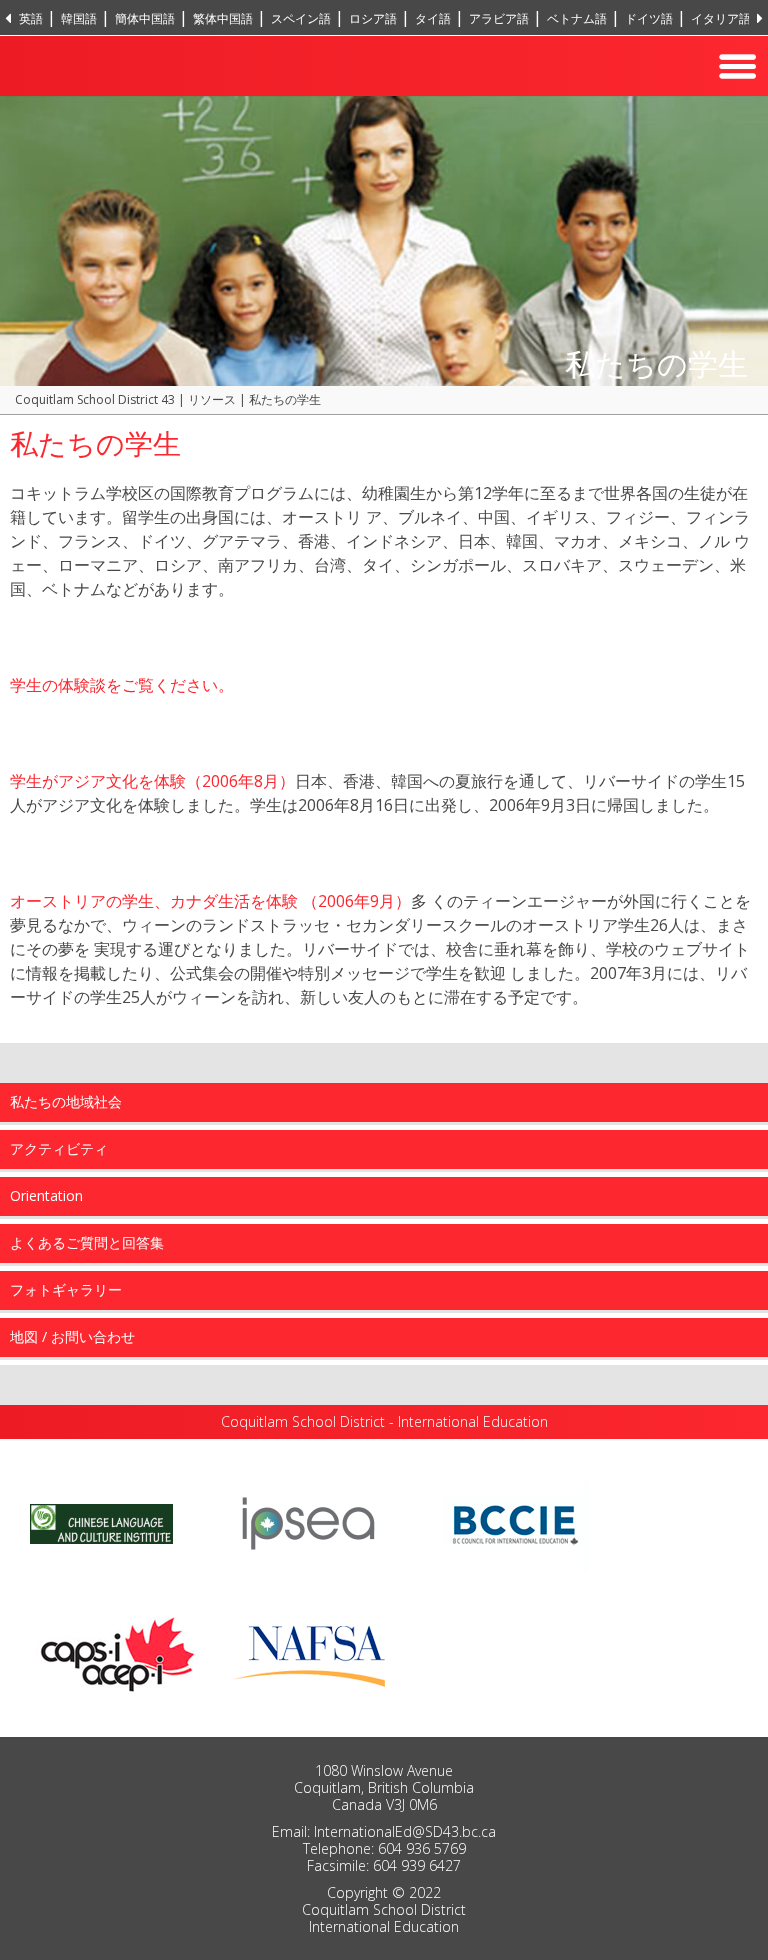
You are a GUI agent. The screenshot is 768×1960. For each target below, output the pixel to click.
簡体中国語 (145, 18)
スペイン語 (301, 18)
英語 (31, 18)
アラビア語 (499, 18)
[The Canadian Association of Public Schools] (118, 1651)
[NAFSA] (314, 1651)
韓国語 (79, 18)
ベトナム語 (577, 18)
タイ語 (433, 18)
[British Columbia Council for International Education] (516, 1522)
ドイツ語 (649, 18)
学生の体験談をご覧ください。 (122, 685)
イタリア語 (721, 18)
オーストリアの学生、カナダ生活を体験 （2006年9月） (210, 901)
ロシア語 (373, 18)
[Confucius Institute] (101, 1522)
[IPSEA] (308, 1522)
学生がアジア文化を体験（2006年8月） (152, 781)
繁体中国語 (223, 18)
